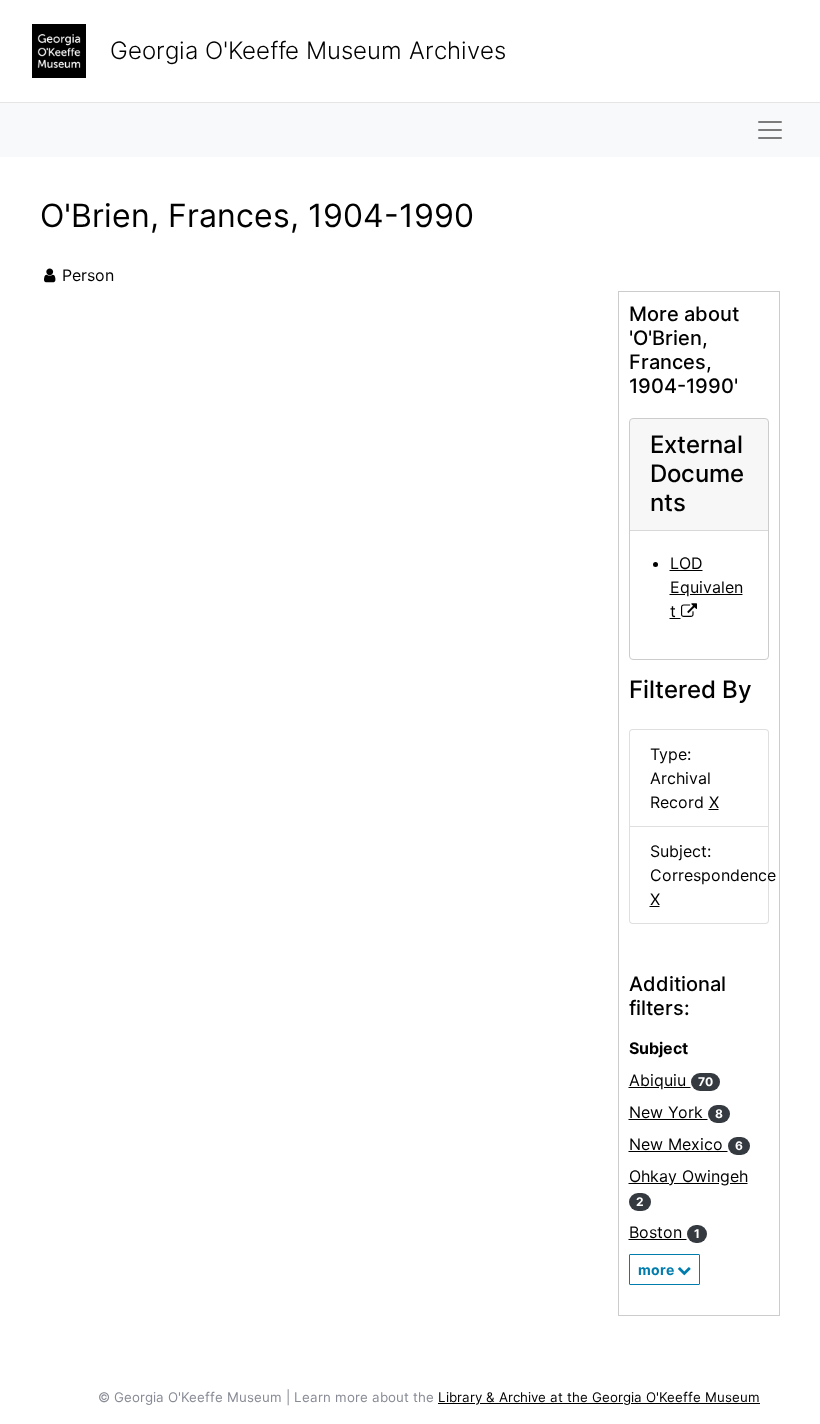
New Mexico (686, 1144)
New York (676, 1112)
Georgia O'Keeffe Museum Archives (308, 50)
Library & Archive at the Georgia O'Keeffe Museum (599, 1397)
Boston (664, 1232)
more (657, 1269)
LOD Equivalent (706, 587)
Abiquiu (671, 1080)
